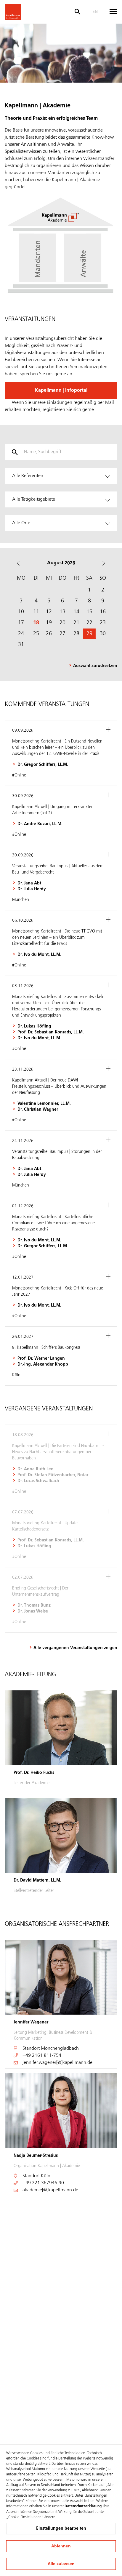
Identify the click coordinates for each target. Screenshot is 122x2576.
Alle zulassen (61, 2564)
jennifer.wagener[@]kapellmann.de (57, 2063)
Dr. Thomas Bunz (34, 1605)
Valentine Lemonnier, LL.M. (44, 1104)
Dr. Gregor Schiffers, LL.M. (43, 765)
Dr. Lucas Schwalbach (38, 1481)
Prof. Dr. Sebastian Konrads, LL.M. (51, 1032)
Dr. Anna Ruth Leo (36, 1469)
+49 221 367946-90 (43, 2183)
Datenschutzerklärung (83, 2506)
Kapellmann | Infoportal (61, 391)
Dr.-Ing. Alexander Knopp (43, 1364)
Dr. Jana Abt (29, 883)
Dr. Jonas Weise (33, 1611)
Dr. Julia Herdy (32, 889)
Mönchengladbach (60, 2049)
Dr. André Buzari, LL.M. (40, 824)
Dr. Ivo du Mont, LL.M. (39, 955)
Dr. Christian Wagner (38, 1110)
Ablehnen (61, 2546)
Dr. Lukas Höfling (34, 1026)
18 (36, 623)
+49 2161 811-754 (42, 2056)
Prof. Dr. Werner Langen (41, 1359)
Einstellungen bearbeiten (61, 2529)
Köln (46, 2176)
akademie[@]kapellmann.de (50, 2190)
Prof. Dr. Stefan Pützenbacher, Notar (53, 1475)
